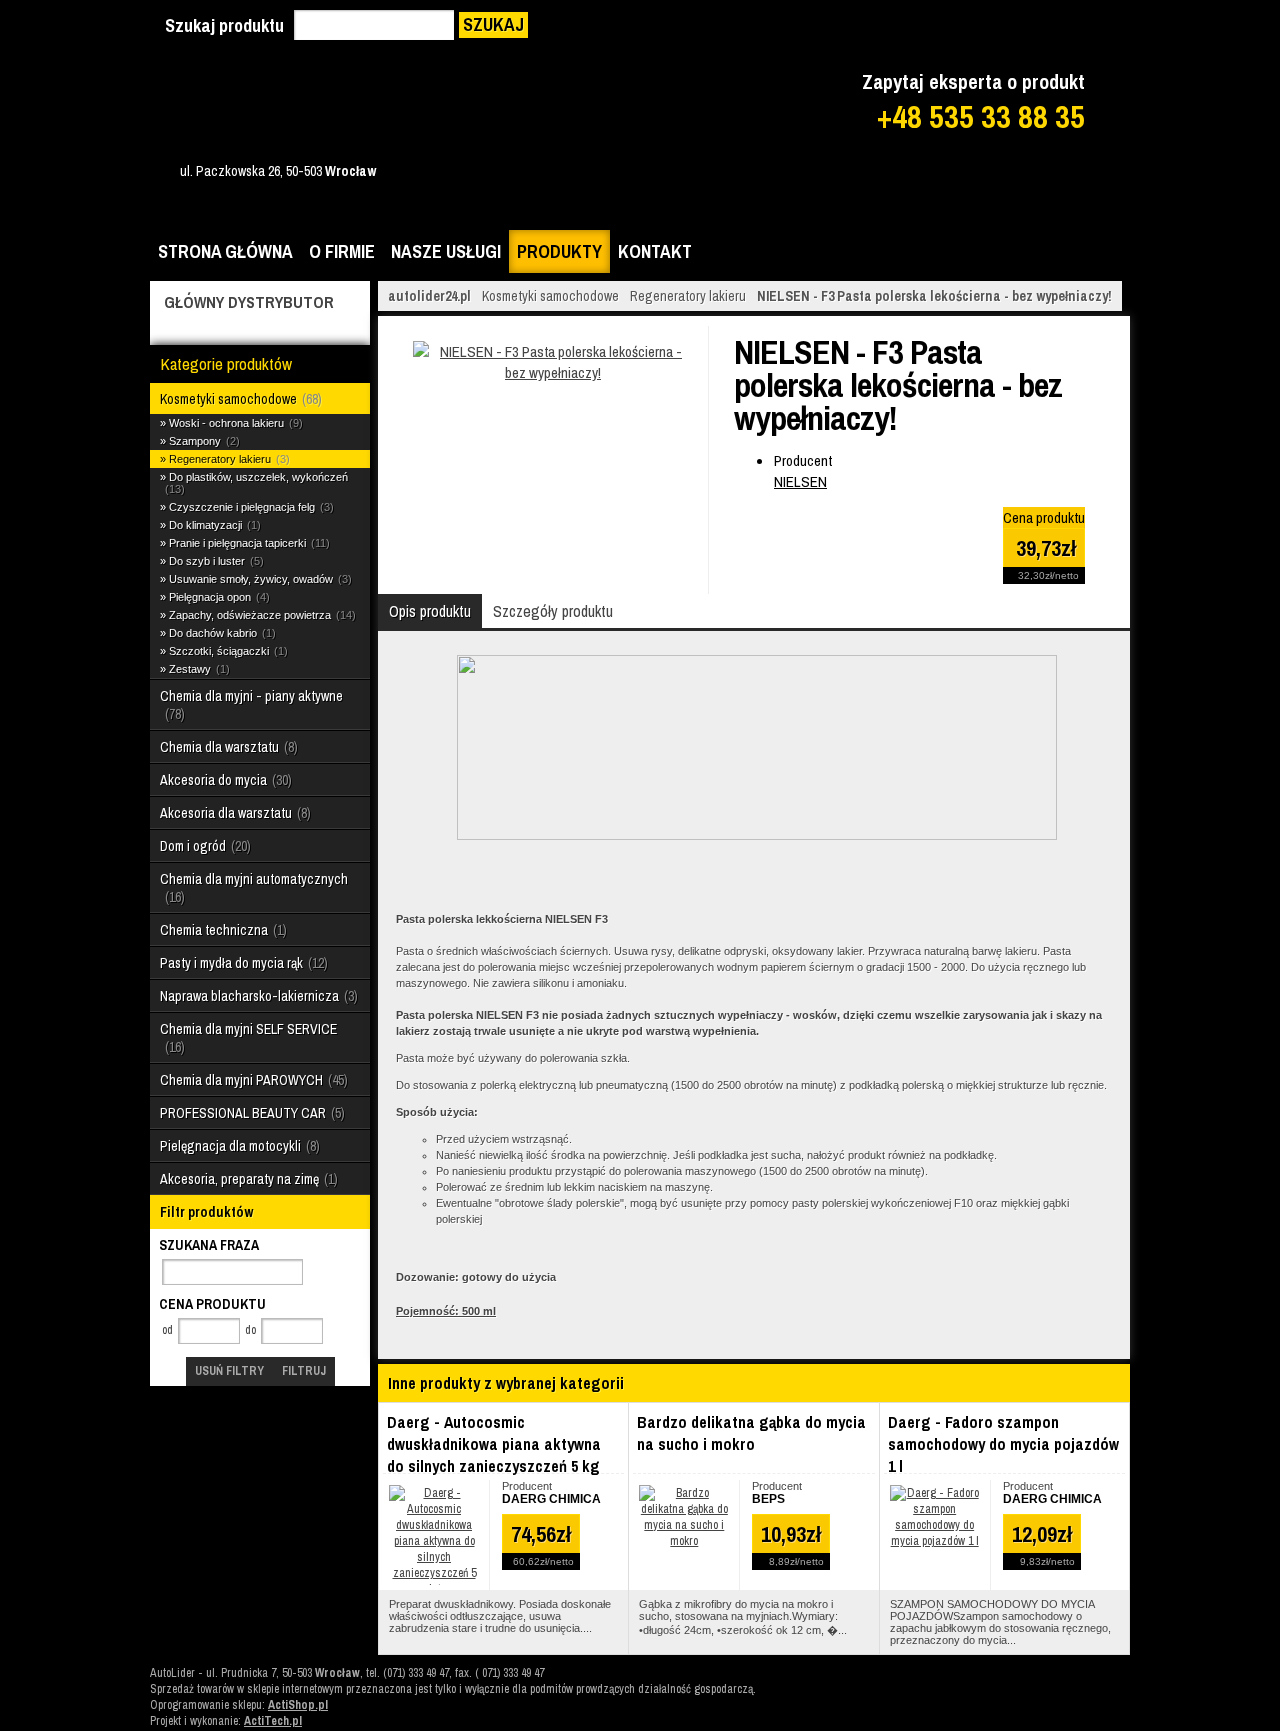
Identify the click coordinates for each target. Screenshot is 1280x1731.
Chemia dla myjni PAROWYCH (252, 1080)
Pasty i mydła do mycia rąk (242, 963)
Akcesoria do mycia (224, 780)
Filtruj (304, 1371)
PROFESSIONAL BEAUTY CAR (250, 1113)
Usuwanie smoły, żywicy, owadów (258, 579)
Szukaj (493, 24)
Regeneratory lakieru (227, 459)
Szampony (202, 441)
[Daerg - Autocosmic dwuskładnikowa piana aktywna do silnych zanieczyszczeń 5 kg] (434, 1589)
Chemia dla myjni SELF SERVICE (248, 1038)
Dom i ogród (203, 846)
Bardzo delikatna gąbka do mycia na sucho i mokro (751, 1433)
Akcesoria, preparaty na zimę (247, 1179)
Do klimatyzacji (213, 525)
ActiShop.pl (298, 1705)
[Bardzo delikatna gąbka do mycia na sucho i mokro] (684, 1541)
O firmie (342, 251)
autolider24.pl (429, 296)
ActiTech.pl (273, 1721)
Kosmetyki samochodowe (239, 399)
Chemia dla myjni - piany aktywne (251, 705)
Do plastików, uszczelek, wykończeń (258, 483)
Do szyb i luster (214, 561)
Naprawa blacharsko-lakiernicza (257, 996)
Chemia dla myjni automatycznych (254, 888)
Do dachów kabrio (220, 633)
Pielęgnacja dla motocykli (238, 1146)
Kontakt (655, 251)
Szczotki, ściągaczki (226, 651)
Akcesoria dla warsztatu (233, 813)
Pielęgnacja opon (217, 597)
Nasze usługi (446, 251)
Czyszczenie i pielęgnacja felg (249, 507)
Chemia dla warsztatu (227, 747)
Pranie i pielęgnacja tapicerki (247, 543)
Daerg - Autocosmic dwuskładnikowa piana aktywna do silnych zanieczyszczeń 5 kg (494, 1444)
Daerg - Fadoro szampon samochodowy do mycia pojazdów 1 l (1003, 1444)
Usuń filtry (229, 1371)
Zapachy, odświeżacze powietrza (260, 615)
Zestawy (197, 669)
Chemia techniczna (221, 930)
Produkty (559, 251)
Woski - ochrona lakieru (234, 423)
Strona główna (225, 251)
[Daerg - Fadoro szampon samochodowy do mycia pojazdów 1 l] (935, 1541)
